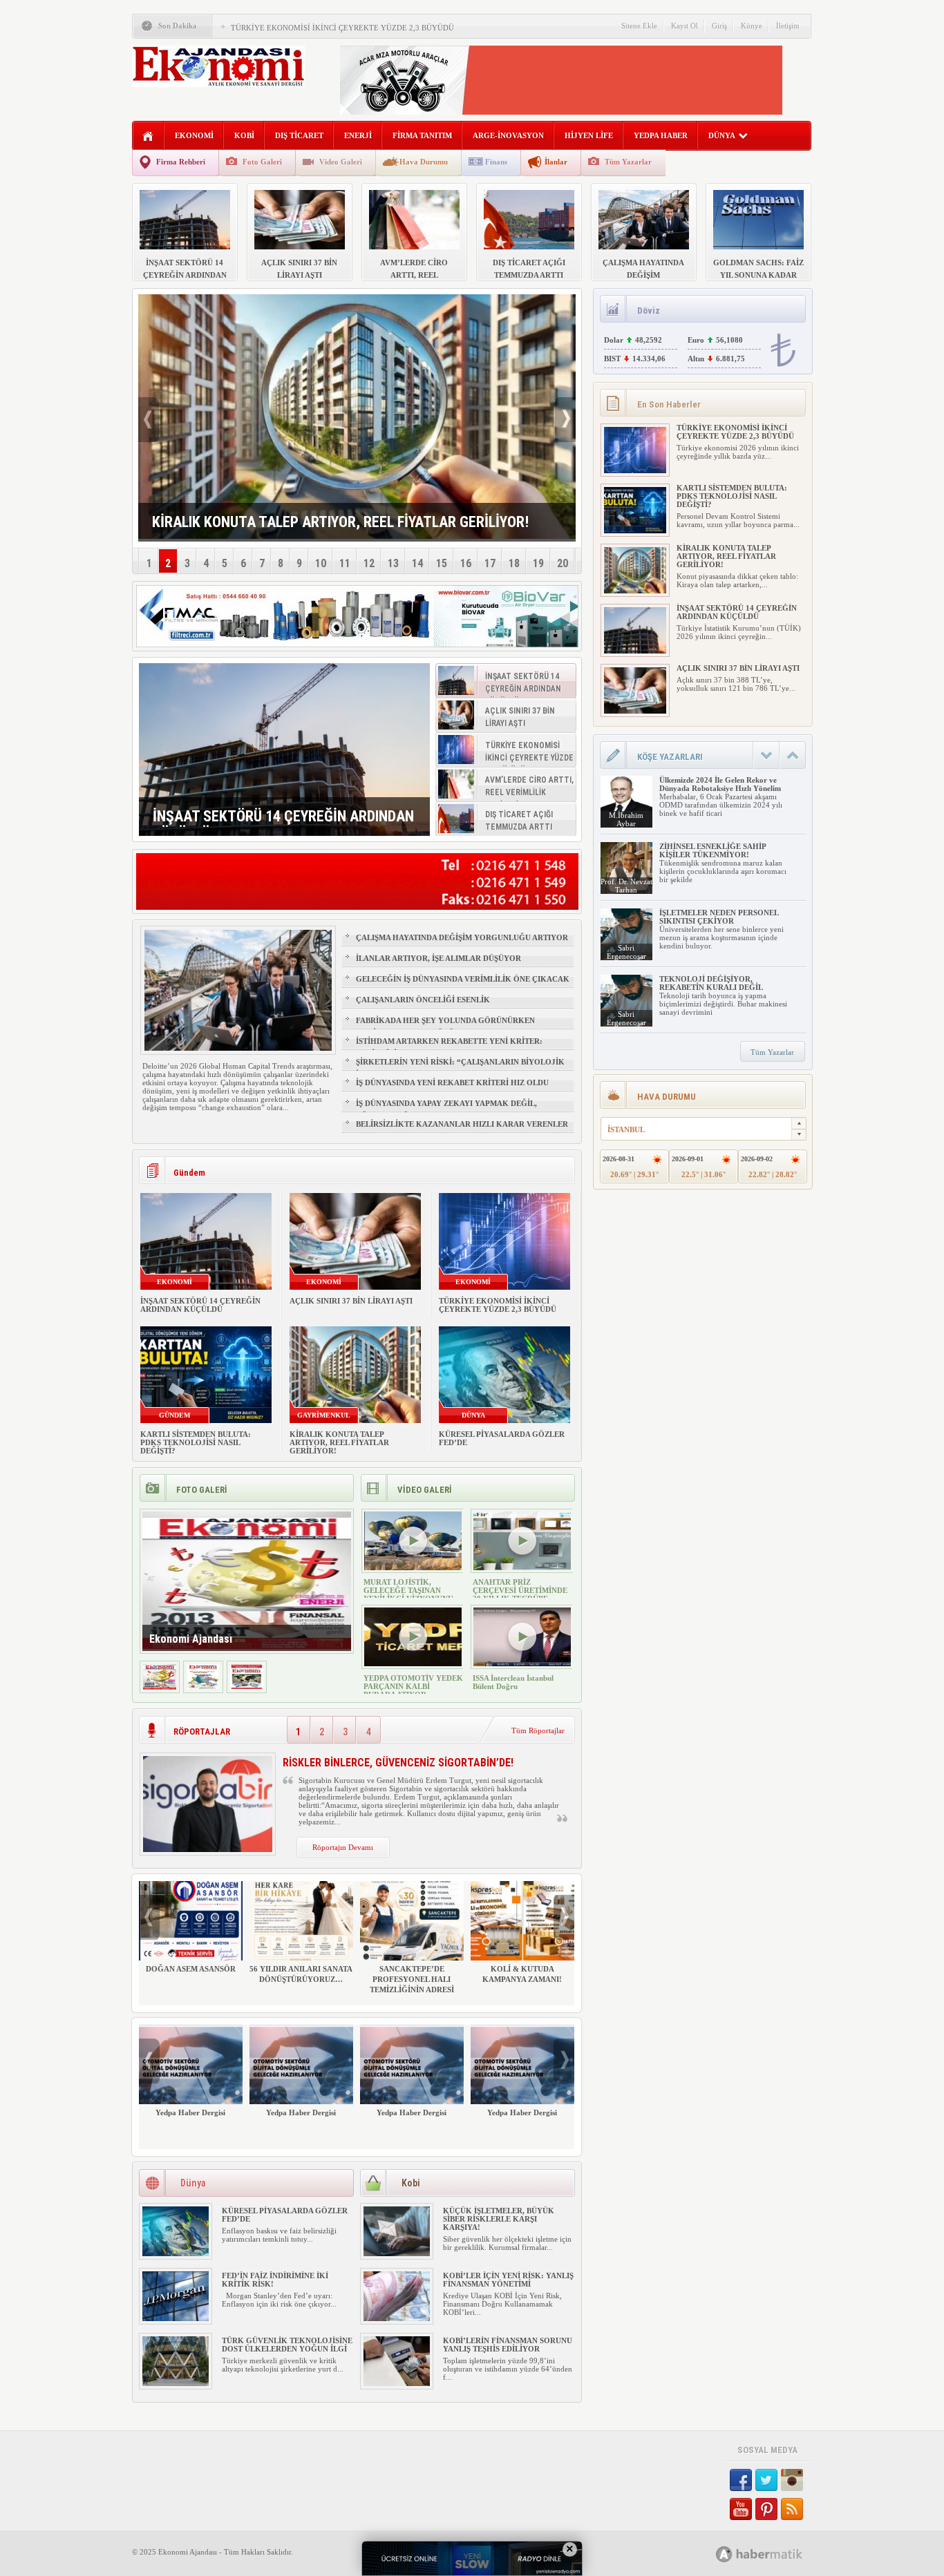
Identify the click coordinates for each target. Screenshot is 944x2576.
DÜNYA (722, 135)
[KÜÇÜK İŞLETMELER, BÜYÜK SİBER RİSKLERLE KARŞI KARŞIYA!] (397, 2253)
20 (563, 563)
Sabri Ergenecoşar (626, 952)
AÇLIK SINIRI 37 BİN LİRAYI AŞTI (351, 1301)
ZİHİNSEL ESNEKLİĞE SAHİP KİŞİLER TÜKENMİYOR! (712, 850)
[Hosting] (724, 2554)
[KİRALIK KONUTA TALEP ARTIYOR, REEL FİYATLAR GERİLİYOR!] (635, 591)
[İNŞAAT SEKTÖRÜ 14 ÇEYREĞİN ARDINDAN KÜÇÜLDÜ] (284, 750)
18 (514, 563)
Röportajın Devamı (343, 1847)
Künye (752, 26)
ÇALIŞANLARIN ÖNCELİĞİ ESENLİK (423, 1000)
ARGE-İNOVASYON (508, 135)
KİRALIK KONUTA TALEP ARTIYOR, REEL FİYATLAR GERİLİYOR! (339, 1442)
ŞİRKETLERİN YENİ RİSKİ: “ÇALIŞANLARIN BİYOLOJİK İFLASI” (460, 1068)
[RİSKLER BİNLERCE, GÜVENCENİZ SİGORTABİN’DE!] (208, 1849)
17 (490, 563)
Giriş (719, 26)
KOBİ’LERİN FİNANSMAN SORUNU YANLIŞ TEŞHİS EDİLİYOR (508, 2345)
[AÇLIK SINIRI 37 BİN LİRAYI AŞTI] (635, 711)
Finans (496, 162)
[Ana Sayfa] (148, 136)
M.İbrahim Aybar (626, 819)
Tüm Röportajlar (538, 1730)
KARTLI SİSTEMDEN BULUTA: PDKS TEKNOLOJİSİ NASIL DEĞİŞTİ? (196, 1442)
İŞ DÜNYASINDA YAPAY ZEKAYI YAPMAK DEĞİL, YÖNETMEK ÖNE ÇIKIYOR (446, 1109)
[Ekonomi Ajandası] (160, 1687)
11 (345, 563)
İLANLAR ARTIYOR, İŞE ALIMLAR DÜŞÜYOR (438, 958)
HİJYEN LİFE (589, 135)
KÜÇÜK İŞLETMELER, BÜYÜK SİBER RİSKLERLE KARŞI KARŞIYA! (499, 2219)
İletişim (788, 26)
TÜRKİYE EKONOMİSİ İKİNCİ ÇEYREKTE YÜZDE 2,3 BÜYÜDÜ (342, 28)
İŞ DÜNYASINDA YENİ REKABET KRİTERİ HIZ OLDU (452, 1082)
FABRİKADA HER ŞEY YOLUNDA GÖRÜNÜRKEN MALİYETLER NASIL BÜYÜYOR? (445, 1027)
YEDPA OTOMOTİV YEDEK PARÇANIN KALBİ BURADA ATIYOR (413, 1686)
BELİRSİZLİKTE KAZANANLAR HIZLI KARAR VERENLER (462, 1124)
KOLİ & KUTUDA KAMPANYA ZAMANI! (522, 1974)
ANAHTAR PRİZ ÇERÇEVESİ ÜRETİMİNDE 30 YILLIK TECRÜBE (520, 1590)
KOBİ (244, 135)
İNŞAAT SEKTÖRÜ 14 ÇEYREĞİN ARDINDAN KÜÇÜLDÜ (200, 1305)
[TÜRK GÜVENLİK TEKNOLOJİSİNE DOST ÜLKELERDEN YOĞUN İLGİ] (176, 2383)
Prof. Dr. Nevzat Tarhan (626, 886)
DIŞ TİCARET (299, 135)
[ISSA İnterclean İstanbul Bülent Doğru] (522, 1663)
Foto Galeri (262, 162)
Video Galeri (341, 162)
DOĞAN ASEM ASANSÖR (191, 1969)
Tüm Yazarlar (628, 162)
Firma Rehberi (181, 162)
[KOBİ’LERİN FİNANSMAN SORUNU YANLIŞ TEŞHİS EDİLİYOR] (397, 2383)
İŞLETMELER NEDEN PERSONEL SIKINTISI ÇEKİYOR (719, 917)
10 (321, 563)
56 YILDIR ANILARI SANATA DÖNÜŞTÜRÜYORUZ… (301, 1974)
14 (417, 563)
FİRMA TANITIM (422, 135)
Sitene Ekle (639, 26)
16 (466, 563)
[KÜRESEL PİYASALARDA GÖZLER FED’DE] (176, 2253)
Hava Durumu (424, 162)
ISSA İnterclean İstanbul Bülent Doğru (513, 1682)
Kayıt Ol (685, 26)
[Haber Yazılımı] (774, 2554)
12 (369, 563)
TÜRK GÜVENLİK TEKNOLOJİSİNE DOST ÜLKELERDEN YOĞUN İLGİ (287, 2345)
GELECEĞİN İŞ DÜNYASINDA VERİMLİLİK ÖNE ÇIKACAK (463, 979)
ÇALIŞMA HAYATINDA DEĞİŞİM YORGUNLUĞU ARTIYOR (462, 937)
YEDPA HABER (661, 135)
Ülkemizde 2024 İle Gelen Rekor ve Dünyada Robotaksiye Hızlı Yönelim (720, 784)
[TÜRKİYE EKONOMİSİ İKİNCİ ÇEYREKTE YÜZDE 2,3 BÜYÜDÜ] (635, 470)
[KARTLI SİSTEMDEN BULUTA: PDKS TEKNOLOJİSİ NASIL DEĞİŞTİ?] (635, 531)
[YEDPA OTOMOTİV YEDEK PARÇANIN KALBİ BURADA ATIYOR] (413, 1663)
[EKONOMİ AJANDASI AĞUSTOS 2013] (203, 1687)
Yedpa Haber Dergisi (190, 2112)
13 (393, 563)
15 (442, 563)
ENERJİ (358, 135)
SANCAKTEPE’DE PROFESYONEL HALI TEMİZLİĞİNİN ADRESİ (412, 1979)
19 (538, 563)
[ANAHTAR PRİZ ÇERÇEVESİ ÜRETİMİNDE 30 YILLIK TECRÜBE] (522, 1567)
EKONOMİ (194, 135)
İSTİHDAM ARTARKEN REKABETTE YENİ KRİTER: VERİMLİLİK (449, 1047)
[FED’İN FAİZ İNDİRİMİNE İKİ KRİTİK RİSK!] (176, 2318)
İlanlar (556, 162)
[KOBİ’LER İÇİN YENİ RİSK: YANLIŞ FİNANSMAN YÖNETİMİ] (397, 2318)
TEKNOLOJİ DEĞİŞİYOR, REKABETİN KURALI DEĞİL (711, 983)
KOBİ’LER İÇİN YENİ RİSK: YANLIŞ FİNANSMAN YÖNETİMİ (508, 2280)
